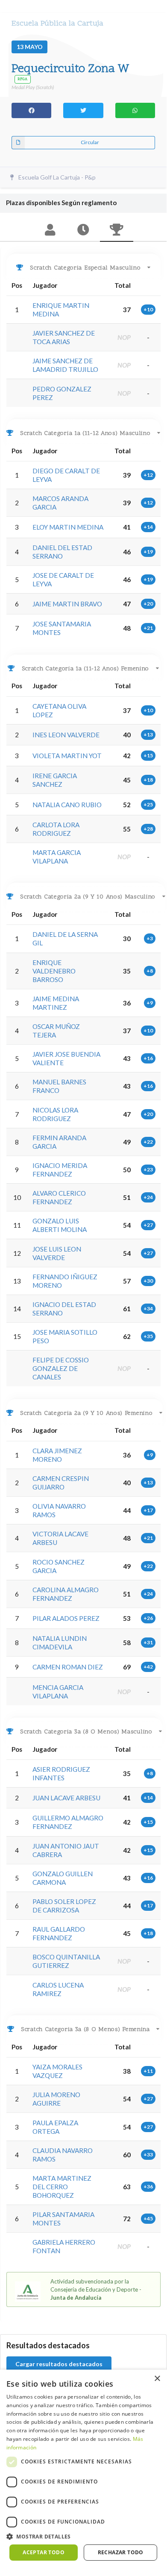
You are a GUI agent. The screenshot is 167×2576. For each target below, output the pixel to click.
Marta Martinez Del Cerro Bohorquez (62, 2187)
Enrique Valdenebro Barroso (54, 971)
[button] (83, 2537)
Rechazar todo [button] (121, 2552)
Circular (90, 142)
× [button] (157, 2379)
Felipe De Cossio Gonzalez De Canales (61, 1368)
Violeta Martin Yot (67, 756)
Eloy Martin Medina (68, 527)
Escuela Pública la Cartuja (57, 24)
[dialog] (83, 2469)
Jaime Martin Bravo (67, 604)
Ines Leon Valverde (66, 735)
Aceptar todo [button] (44, 2552)
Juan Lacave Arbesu (66, 1798)
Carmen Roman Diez (68, 1667)
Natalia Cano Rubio (67, 805)
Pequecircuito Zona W (70, 69)
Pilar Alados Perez (66, 1618)
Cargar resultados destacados (59, 2364)
